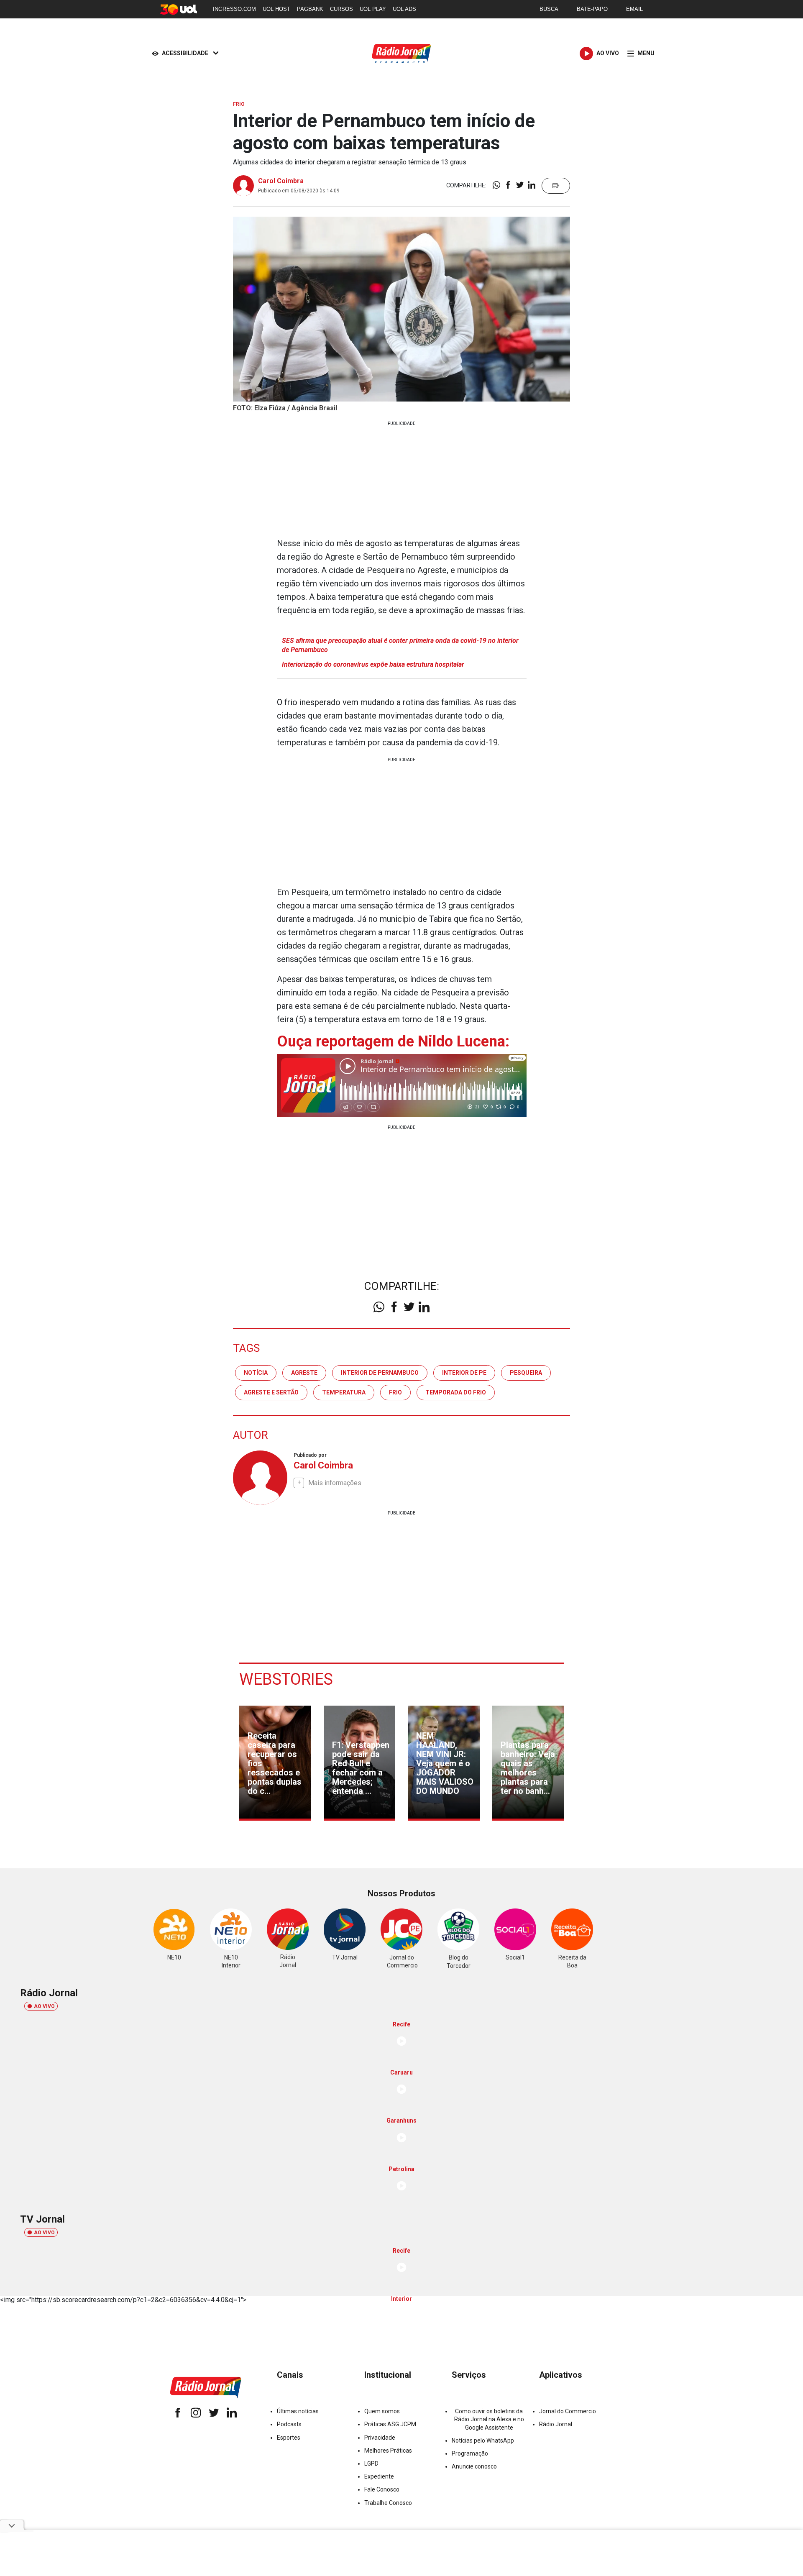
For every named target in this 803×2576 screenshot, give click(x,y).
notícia (256, 1373)
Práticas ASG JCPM (390, 2424)
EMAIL (634, 9)
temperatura (344, 1392)
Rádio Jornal (556, 2424)
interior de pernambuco (380, 1373)
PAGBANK (310, 9)
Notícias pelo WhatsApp (483, 2440)
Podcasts (289, 2424)
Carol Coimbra (281, 181)
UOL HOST (276, 9)
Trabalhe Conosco (388, 2503)
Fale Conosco (382, 2489)
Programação (470, 2453)
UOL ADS (404, 9)
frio (395, 1392)
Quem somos (382, 2411)
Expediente (379, 2476)
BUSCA (549, 9)
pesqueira (526, 1373)
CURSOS (341, 9)
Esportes (289, 2438)
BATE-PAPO (592, 9)
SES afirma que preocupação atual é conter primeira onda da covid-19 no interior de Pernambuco (400, 645)
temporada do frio (456, 1392)
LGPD (371, 2463)
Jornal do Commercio (568, 2411)
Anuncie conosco (474, 2466)
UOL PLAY (373, 9)
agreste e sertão (271, 1392)
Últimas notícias (298, 2411)
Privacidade (380, 2438)
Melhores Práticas (388, 2451)
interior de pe (464, 1373)
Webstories (286, 1679)
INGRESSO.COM (234, 9)
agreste (304, 1373)
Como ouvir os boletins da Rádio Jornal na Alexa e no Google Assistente (489, 2419)
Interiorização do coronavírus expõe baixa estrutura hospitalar (373, 664)
